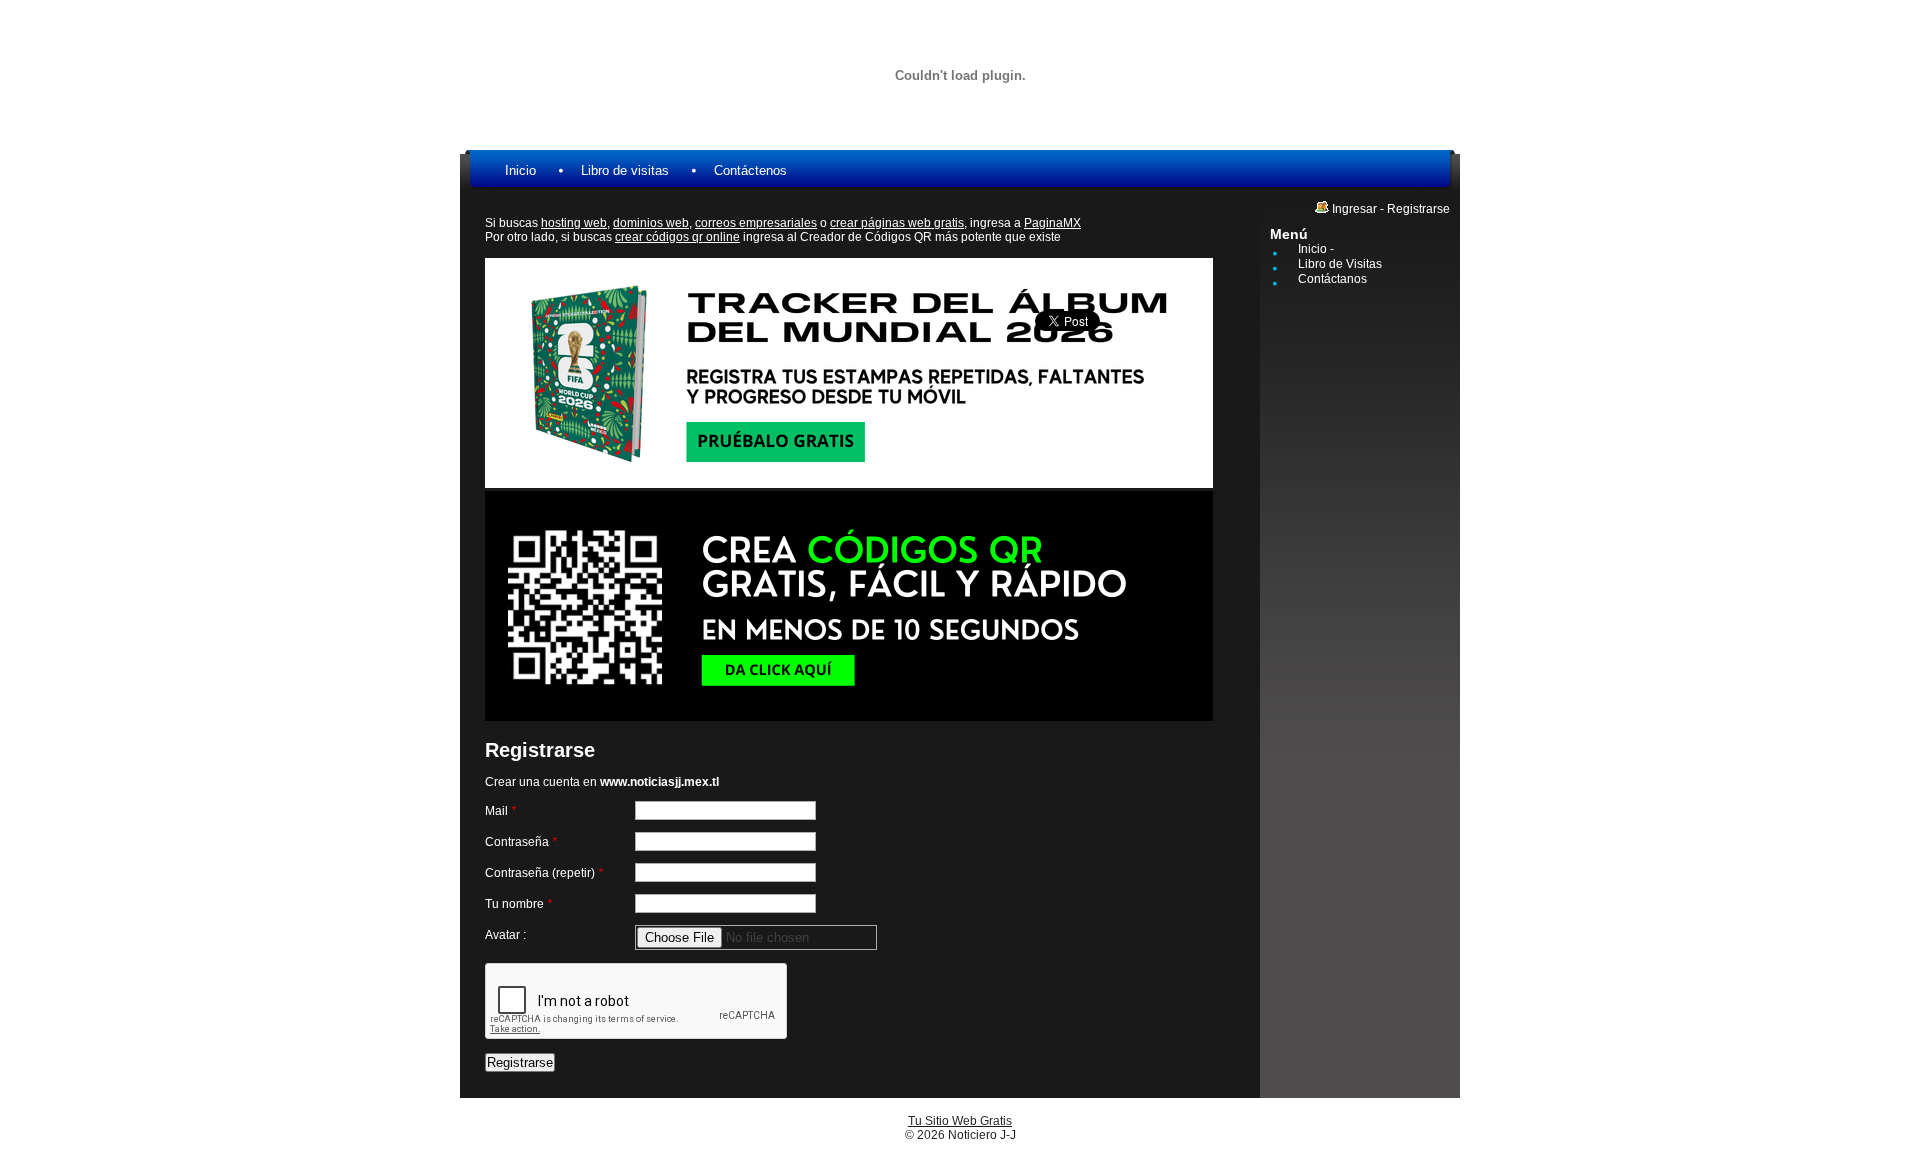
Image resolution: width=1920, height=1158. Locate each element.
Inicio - (1316, 249)
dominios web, (652, 223)
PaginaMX (1052, 223)
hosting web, (575, 223)
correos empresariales (756, 223)
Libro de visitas (625, 170)
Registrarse (1418, 209)
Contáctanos (1332, 279)
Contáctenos (750, 170)
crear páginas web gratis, (898, 223)
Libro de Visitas (1340, 264)
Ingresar (1354, 209)
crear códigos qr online (677, 237)
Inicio (520, 170)
